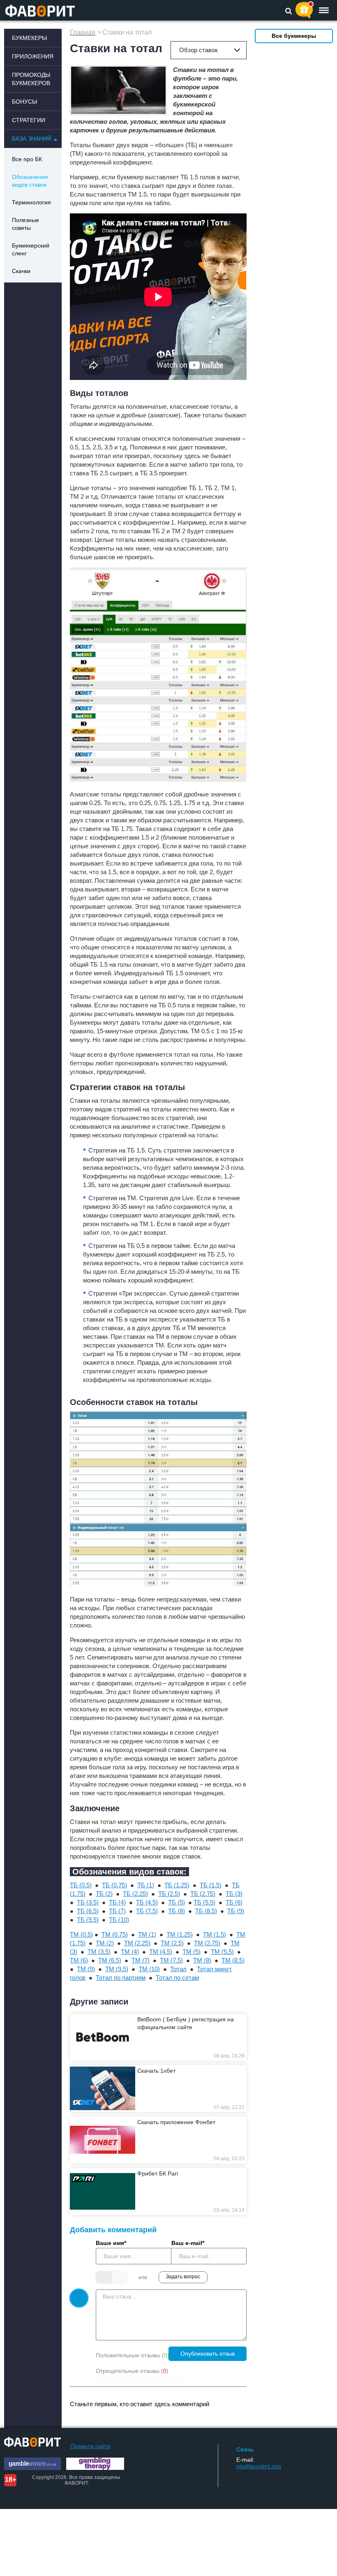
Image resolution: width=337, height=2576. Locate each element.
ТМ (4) (130, 1952)
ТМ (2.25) (137, 1943)
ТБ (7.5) (147, 1911)
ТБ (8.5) (206, 1911)
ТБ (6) (234, 1902)
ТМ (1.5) (215, 1934)
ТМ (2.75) (207, 1943)
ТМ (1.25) (180, 1934)
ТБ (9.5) (88, 1920)
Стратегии (29, 120)
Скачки (21, 271)
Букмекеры (29, 38)
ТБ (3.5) (88, 1902)
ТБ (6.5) (88, 1911)
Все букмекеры (294, 36)
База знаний (32, 139)
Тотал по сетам (177, 1978)
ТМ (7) (141, 1960)
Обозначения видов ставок (30, 181)
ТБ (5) (177, 1902)
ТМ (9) (86, 1969)
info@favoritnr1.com (259, 2467)
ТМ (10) (149, 1969)
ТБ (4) (117, 1902)
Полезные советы (25, 224)
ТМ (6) (79, 1960)
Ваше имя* (111, 2243)
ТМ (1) (147, 1934)
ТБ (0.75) (114, 1885)
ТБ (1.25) (177, 1885)
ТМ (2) (105, 1943)
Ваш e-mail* (188, 2243)
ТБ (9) (236, 1911)
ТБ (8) (177, 1911)
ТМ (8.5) (233, 1960)
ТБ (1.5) (211, 1885)
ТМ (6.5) (110, 1960)
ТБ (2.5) (169, 1894)
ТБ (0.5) (81, 1885)
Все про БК (27, 159)
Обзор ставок (199, 50)
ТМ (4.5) (161, 1952)
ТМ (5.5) (222, 1952)
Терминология (31, 202)
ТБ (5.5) (204, 1902)
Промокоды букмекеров (31, 79)
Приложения (33, 56)
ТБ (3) (234, 1894)
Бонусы (24, 102)
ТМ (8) (202, 1960)
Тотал (178, 1969)
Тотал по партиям (121, 1978)
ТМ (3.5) (99, 1952)
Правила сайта (90, 2446)
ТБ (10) (119, 1920)
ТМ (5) (192, 1952)
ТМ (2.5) (172, 1943)
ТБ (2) (104, 1894)
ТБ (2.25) (135, 1894)
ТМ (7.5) (171, 1960)
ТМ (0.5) (81, 1934)
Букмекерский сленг (31, 249)
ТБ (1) (146, 1885)
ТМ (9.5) (117, 1969)
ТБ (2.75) (203, 1894)
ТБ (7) (117, 1911)
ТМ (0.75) (115, 1934)
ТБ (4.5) (147, 1902)
